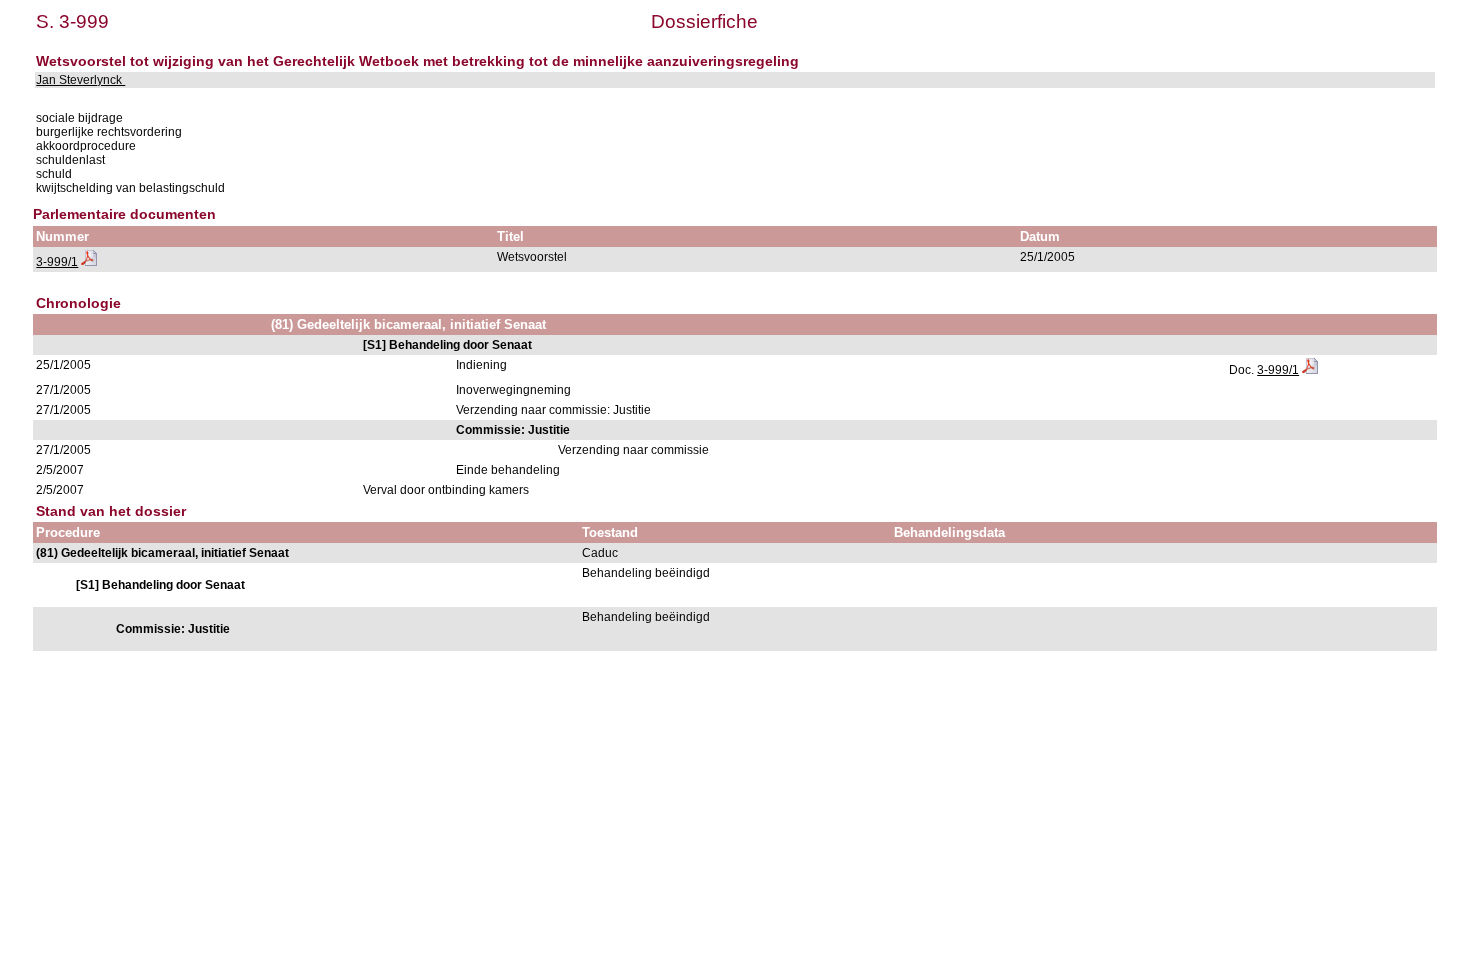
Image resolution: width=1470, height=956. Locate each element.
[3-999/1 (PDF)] (89, 262)
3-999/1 (57, 262)
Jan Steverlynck (80, 80)
